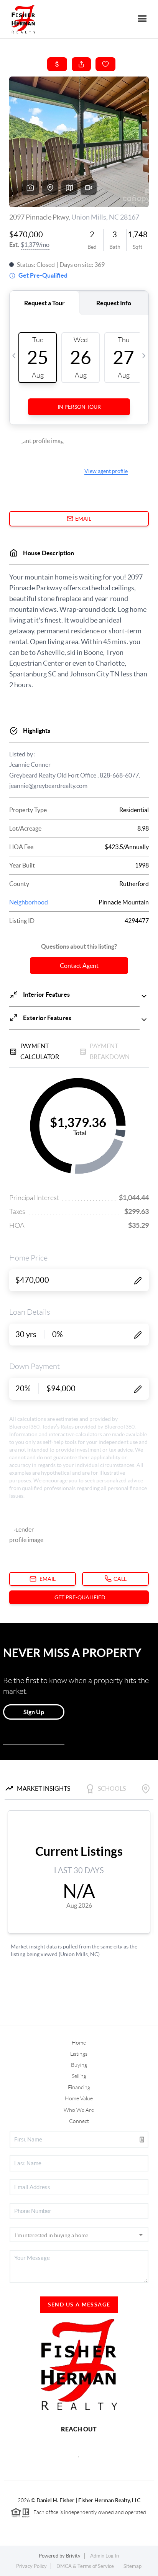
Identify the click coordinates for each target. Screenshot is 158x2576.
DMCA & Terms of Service (85, 2566)
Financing (79, 2087)
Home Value (79, 2098)
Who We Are (79, 2110)
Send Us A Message (79, 2305)
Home (79, 2043)
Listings (79, 2054)
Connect (79, 2121)
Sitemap (132, 2566)
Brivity (73, 2556)
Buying (79, 2065)
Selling (79, 2076)
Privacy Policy (31, 2566)
